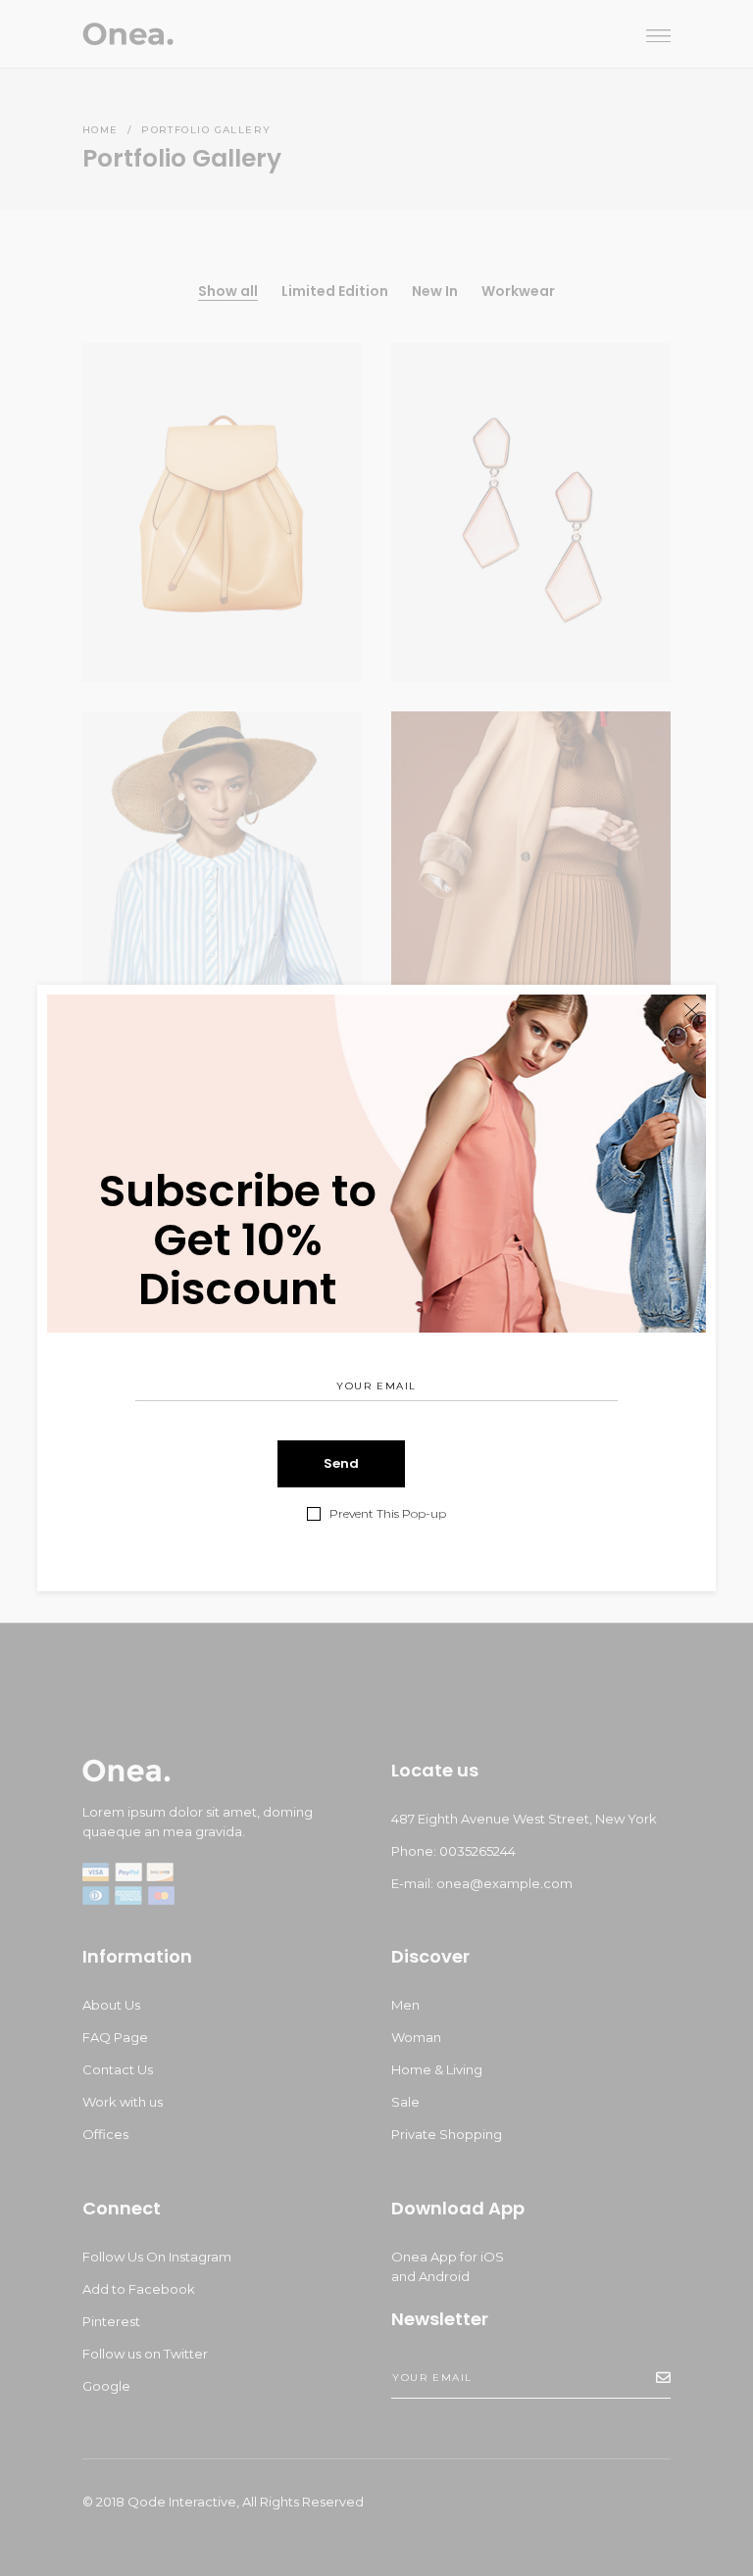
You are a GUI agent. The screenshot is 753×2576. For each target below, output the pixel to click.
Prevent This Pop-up (388, 1514)
